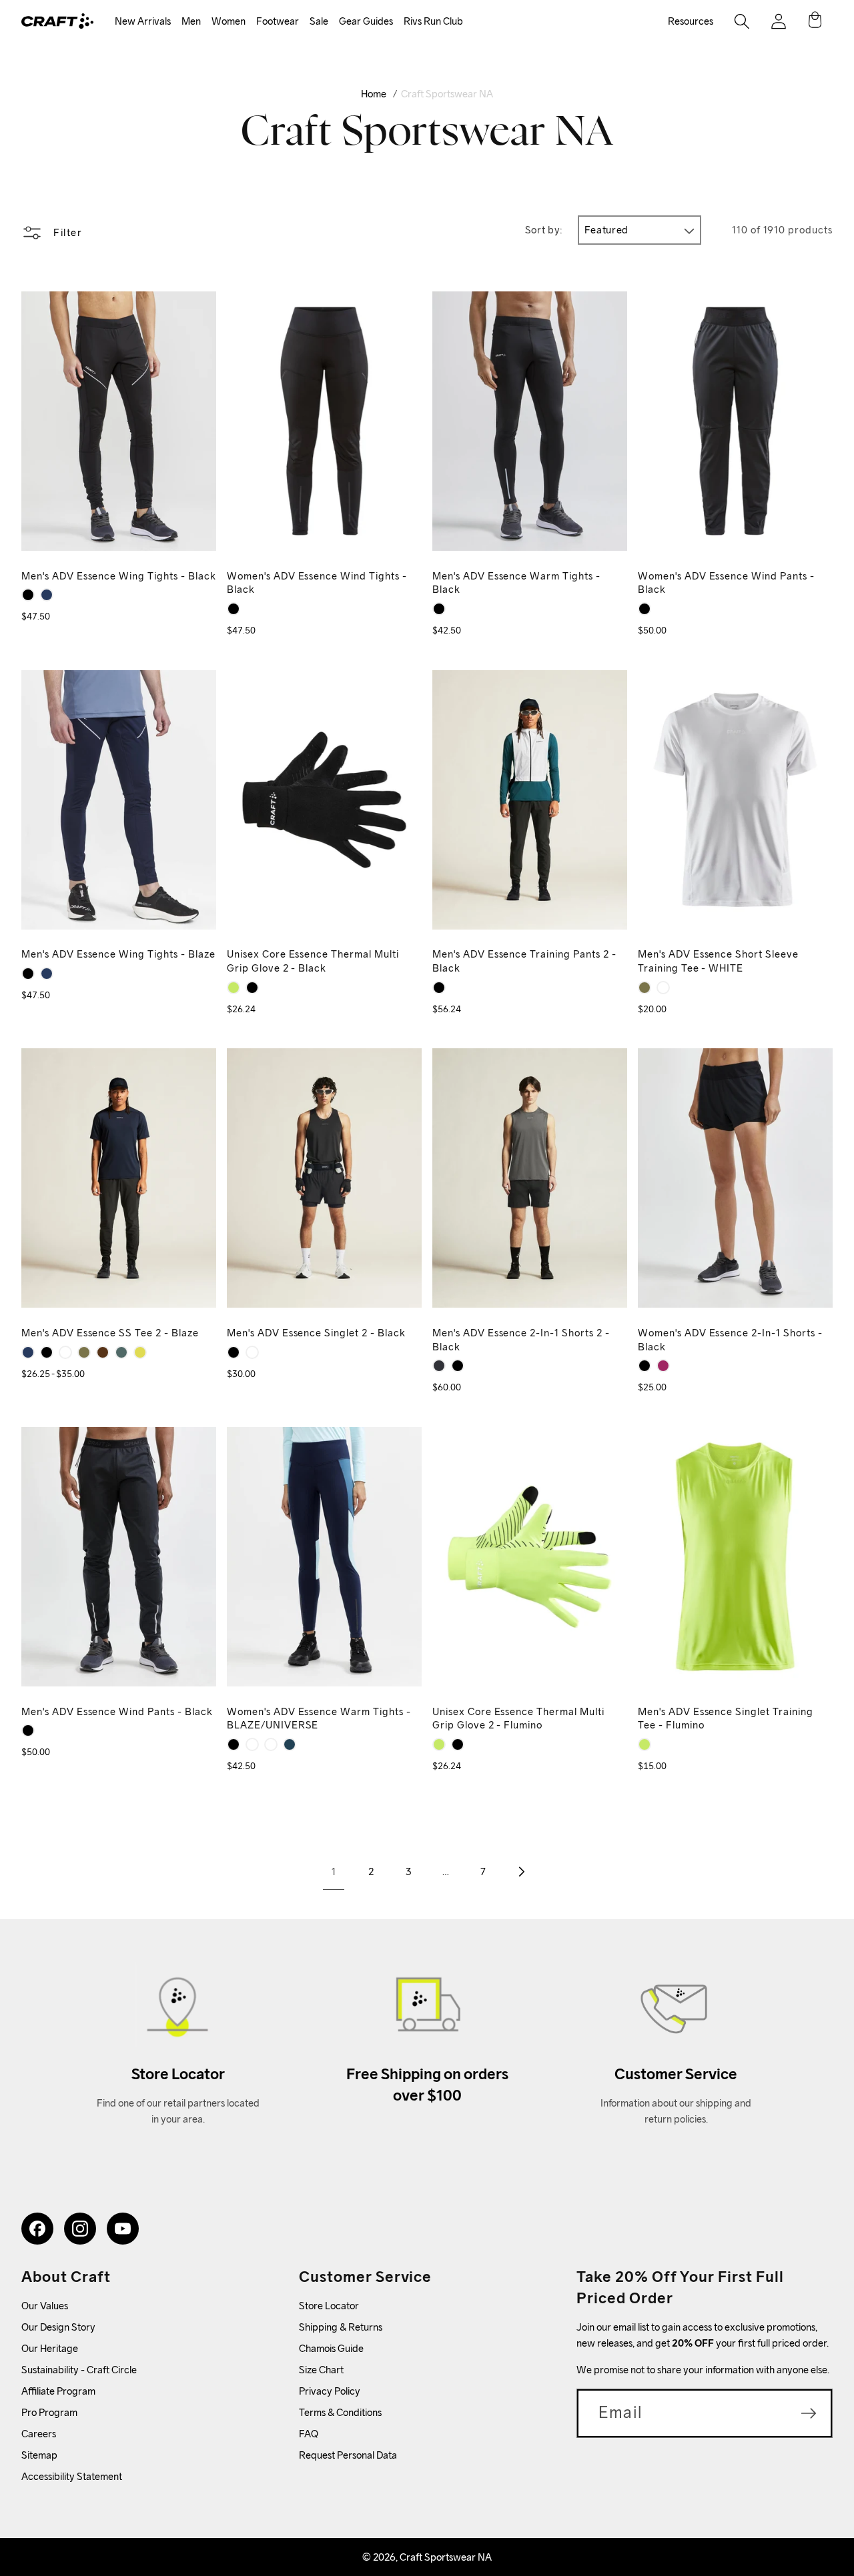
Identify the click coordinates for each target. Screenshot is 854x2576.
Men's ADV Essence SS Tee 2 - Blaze (110, 1333)
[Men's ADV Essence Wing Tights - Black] (28, 595)
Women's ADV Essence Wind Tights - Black (317, 583)
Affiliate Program (58, 2391)
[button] (143, 22)
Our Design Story (58, 2327)
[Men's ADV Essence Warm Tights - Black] (439, 609)
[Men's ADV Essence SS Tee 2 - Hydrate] (121, 1352)
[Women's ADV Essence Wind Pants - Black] (645, 609)
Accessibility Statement (72, 2476)
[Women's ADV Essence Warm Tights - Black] (234, 1744)
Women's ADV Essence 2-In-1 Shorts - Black (730, 1340)
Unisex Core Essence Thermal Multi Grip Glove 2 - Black (313, 961)
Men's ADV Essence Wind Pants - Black (117, 1711)
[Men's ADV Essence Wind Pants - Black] (28, 1730)
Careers (39, 2434)
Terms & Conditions (340, 2412)
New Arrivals (143, 21)
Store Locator (329, 2306)
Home (374, 94)
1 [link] (334, 1871)
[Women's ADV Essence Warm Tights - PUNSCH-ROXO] (271, 1744)
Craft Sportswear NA (447, 94)
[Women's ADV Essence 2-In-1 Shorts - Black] (645, 1366)
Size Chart (321, 2370)
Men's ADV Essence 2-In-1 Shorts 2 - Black (521, 1340)
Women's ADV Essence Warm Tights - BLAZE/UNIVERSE (319, 1718)
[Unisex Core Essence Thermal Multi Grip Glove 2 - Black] (252, 988)
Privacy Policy (330, 2391)
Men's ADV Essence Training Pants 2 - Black (524, 961)
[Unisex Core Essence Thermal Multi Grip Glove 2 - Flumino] (234, 988)
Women (229, 21)
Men (191, 21)
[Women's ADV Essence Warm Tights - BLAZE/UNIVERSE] (290, 1744)
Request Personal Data (348, 2455)
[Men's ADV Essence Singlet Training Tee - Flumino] (645, 1744)
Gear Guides (366, 21)
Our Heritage (50, 2348)
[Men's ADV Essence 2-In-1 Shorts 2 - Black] (458, 1366)
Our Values (45, 2306)
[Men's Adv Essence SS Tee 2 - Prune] (103, 1352)
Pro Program (49, 2412)
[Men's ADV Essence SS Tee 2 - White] (65, 1352)
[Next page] (520, 1872)
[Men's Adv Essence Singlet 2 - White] (252, 1352)
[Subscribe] (809, 2413)
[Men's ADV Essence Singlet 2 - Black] (234, 1352)
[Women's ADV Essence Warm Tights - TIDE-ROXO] (252, 1744)
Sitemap (39, 2455)
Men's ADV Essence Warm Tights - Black (516, 583)
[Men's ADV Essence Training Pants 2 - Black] (439, 988)
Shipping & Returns (341, 2327)
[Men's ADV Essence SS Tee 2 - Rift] (84, 1352)
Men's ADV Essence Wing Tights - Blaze (118, 954)
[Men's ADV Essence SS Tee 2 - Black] (47, 1352)
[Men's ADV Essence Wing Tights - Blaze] (47, 595)
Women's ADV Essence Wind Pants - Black (726, 583)
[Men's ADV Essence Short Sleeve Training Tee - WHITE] (663, 988)
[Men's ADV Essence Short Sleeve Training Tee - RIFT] (645, 988)
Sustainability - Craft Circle (79, 2370)
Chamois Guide (331, 2348)
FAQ (309, 2434)
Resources (691, 21)
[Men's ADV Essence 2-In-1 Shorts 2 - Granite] (439, 1366)
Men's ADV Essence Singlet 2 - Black (316, 1333)
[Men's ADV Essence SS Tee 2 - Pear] (140, 1352)
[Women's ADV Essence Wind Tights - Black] (234, 609)
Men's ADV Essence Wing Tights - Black (119, 576)
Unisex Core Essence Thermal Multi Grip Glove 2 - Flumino (518, 1718)
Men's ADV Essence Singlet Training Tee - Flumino (726, 1718)
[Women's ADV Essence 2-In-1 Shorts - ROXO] (663, 1366)
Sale (319, 21)
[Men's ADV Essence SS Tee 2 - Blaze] (28, 1352)
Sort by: (544, 230)
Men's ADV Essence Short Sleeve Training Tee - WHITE (718, 961)
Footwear (278, 21)
